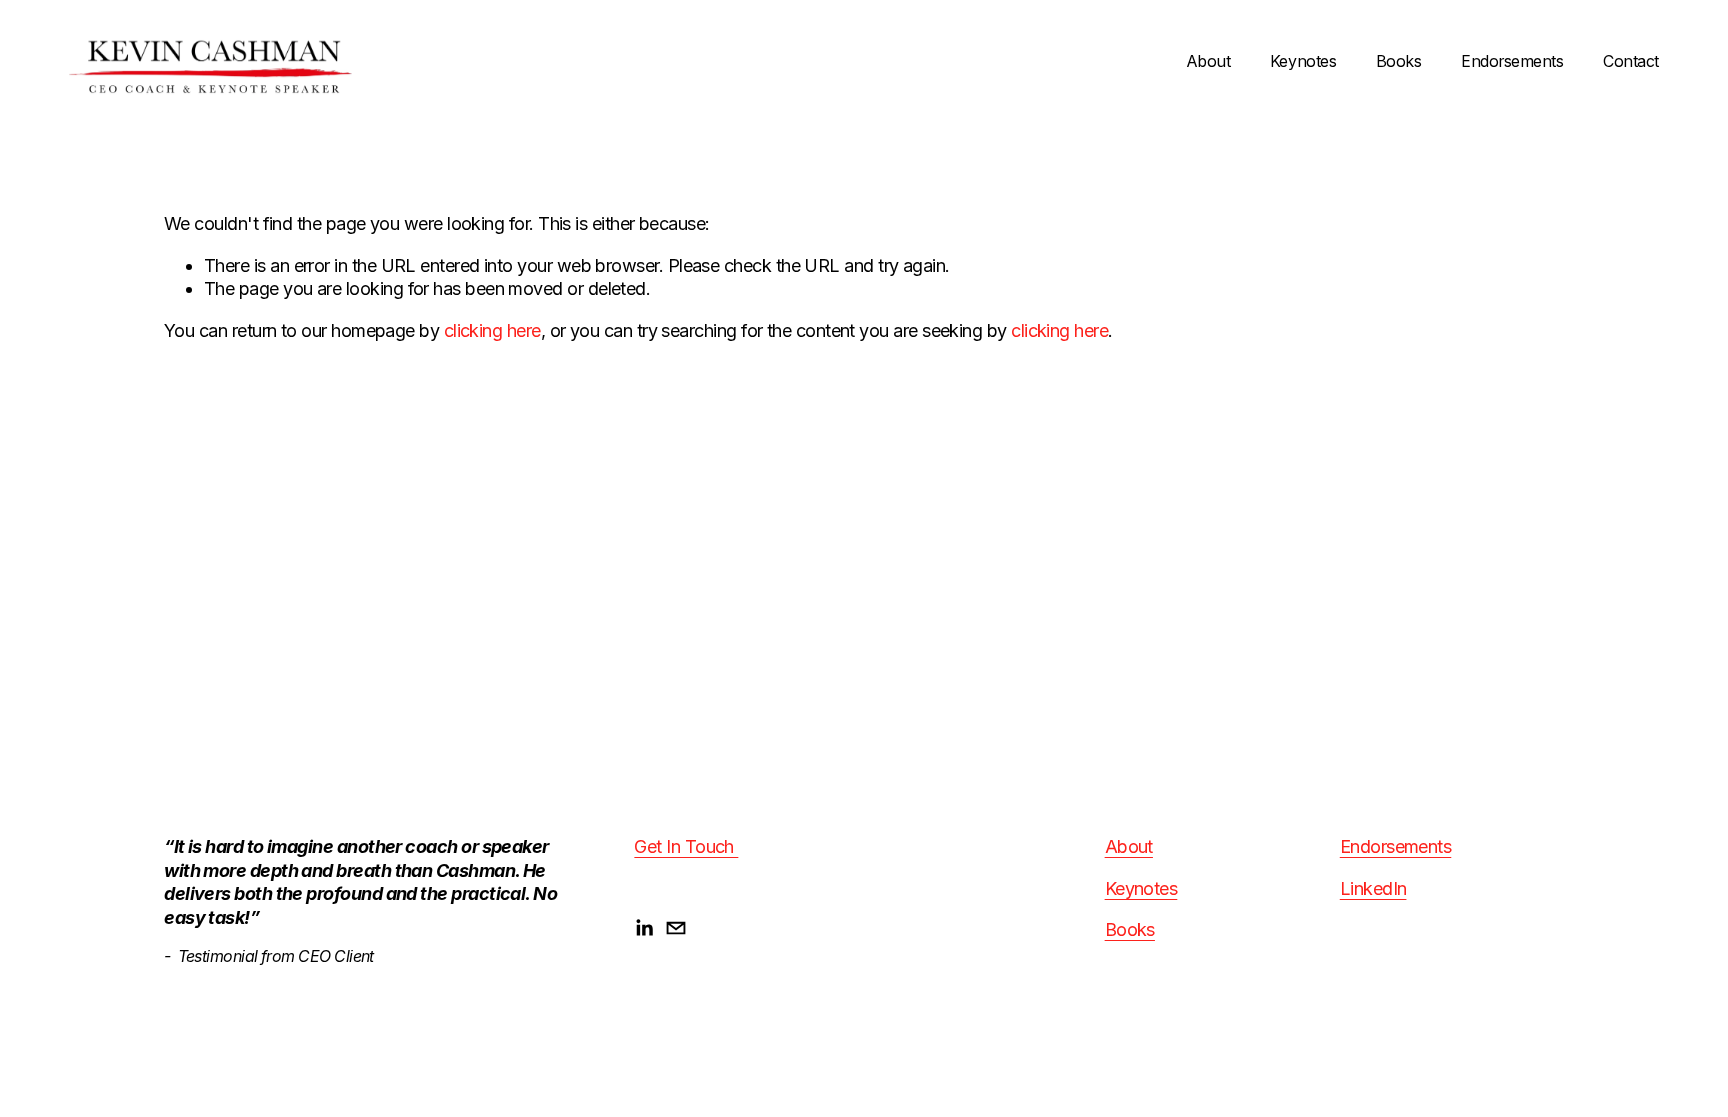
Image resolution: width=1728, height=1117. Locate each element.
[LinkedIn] (644, 928)
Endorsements (1512, 61)
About (1208, 61)
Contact (1631, 61)
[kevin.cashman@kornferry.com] (676, 928)
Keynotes (1303, 61)
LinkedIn (1373, 888)
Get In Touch (686, 846)
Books (1399, 61)
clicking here (492, 330)
